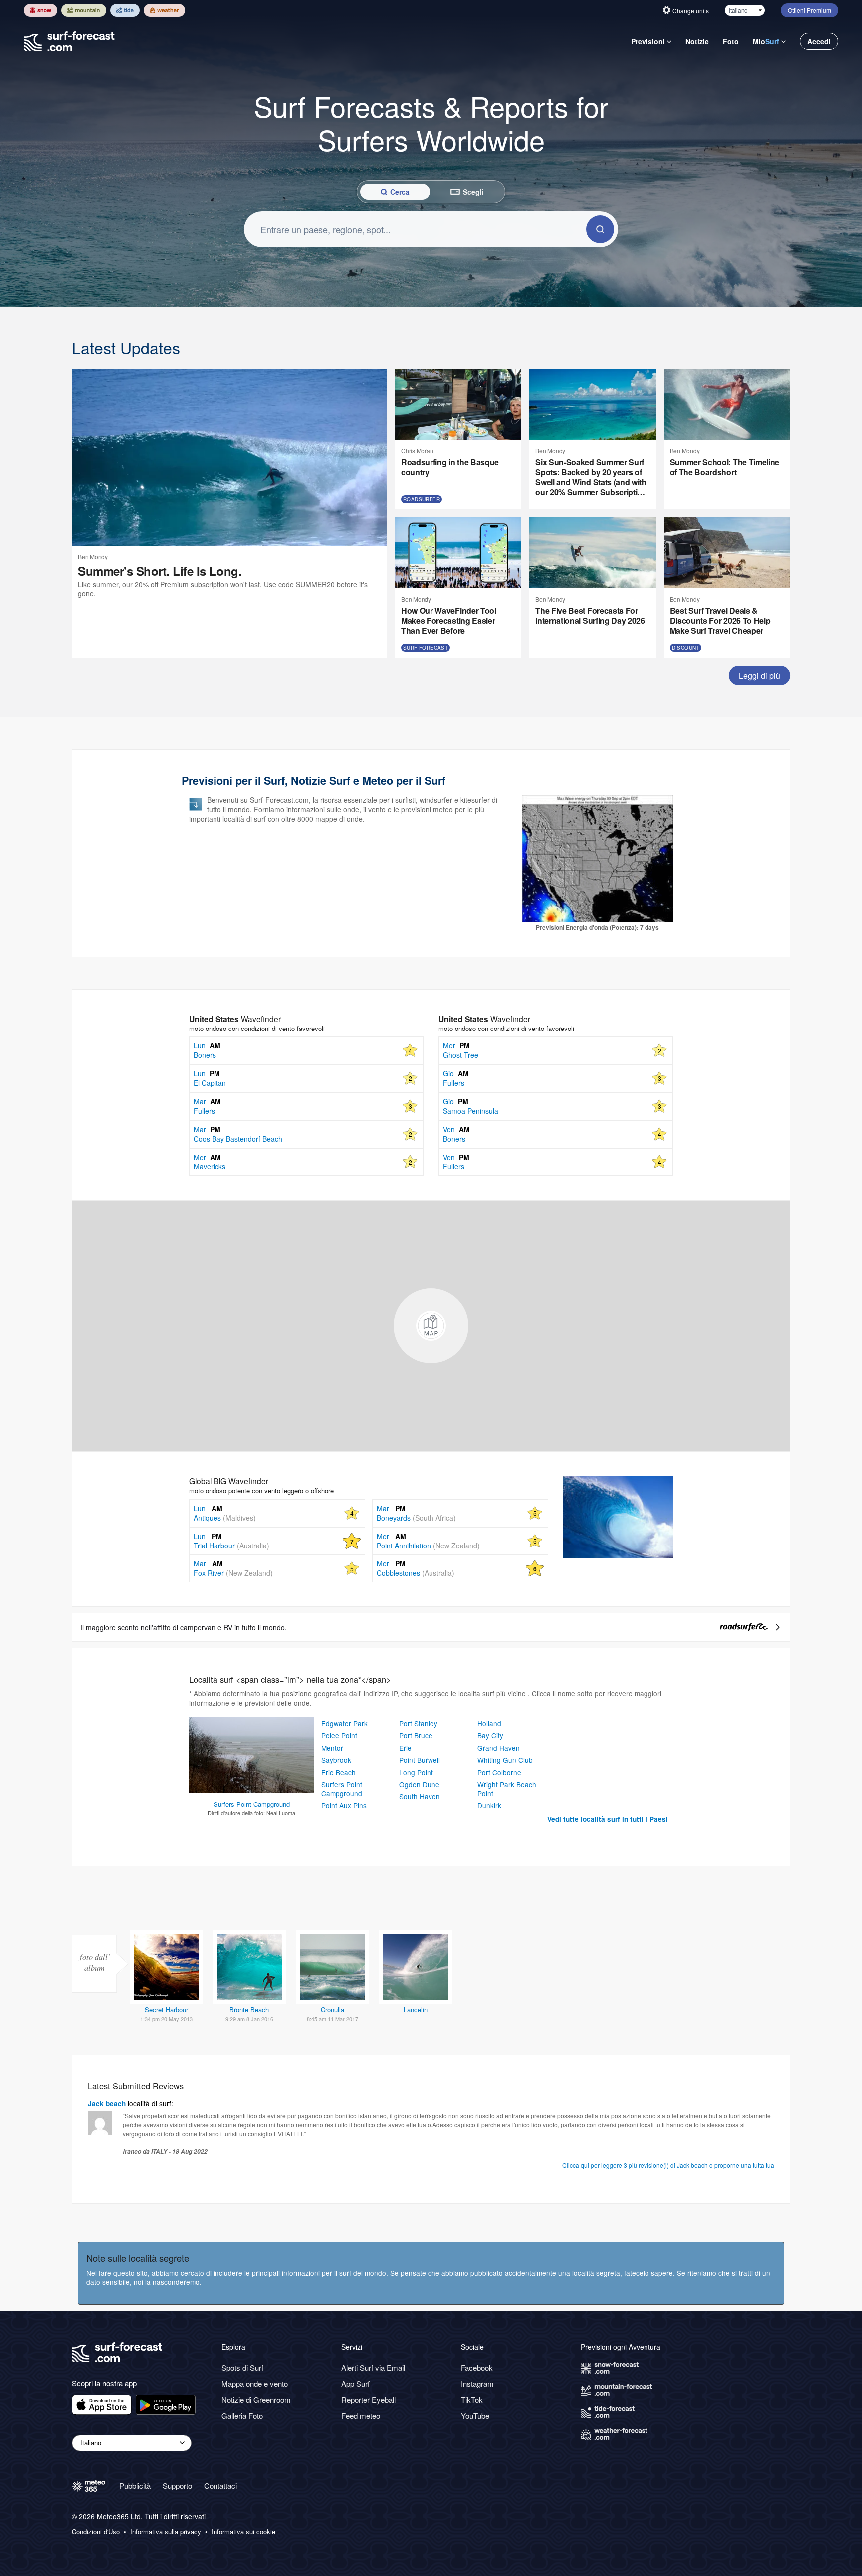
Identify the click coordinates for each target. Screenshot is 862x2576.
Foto (731, 41)
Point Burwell (420, 1760)
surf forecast (426, 648)
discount (686, 648)
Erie (405, 1748)
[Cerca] (600, 229)
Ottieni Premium (809, 10)
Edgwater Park (344, 1723)
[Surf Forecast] (69, 41)
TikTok (472, 2400)
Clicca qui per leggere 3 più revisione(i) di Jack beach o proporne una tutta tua (668, 2165)
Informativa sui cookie (243, 2532)
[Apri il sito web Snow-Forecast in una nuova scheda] (41, 10)
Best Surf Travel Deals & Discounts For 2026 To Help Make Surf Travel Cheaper (720, 621)
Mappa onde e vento (255, 2384)
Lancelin (416, 2009)
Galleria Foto (242, 2416)
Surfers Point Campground (342, 1789)
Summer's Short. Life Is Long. (160, 571)
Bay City (490, 1735)
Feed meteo (361, 2416)
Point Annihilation (428, 1546)
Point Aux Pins (344, 1805)
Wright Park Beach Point (507, 1789)
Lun (208, 1508)
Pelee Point (339, 1735)
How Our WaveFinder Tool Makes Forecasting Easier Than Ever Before (449, 621)
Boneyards (416, 1518)
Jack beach (107, 2104)
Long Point (416, 1772)
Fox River (233, 1573)
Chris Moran (417, 450)
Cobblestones (416, 1573)
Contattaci (220, 2485)
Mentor (332, 1748)
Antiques (225, 1518)
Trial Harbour (231, 1546)
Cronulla (332, 2009)
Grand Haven (499, 1748)
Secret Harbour (166, 2009)
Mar (208, 1563)
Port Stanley (251, 1728)
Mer (391, 1536)
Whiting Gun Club (505, 1760)
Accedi (819, 41)
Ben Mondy (93, 557)
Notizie (697, 41)
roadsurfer (422, 499)
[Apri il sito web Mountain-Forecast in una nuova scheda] (84, 10)
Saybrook (336, 1760)
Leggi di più (759, 675)
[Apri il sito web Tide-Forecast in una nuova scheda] (125, 10)
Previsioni (648, 41)
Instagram (477, 2384)
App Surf (355, 2384)
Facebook (477, 2368)
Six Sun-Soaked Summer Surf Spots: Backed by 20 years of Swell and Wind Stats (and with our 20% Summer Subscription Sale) (591, 477)
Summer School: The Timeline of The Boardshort (725, 467)
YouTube (475, 2416)
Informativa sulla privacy (166, 2532)
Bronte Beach (249, 2009)
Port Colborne (499, 1772)
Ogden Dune (419, 1784)
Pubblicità (135, 2485)
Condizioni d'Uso (96, 2532)
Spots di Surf (242, 2368)
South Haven (420, 1796)
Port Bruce (416, 1735)
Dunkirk (489, 1805)
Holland (489, 1723)
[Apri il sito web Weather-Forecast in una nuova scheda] (164, 10)
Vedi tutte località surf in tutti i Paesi (608, 1819)
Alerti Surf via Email (373, 2368)
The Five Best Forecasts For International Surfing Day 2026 (590, 616)
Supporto (177, 2485)
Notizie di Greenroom (256, 2400)
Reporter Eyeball (368, 2400)
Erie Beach (338, 1772)
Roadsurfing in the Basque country (450, 467)
